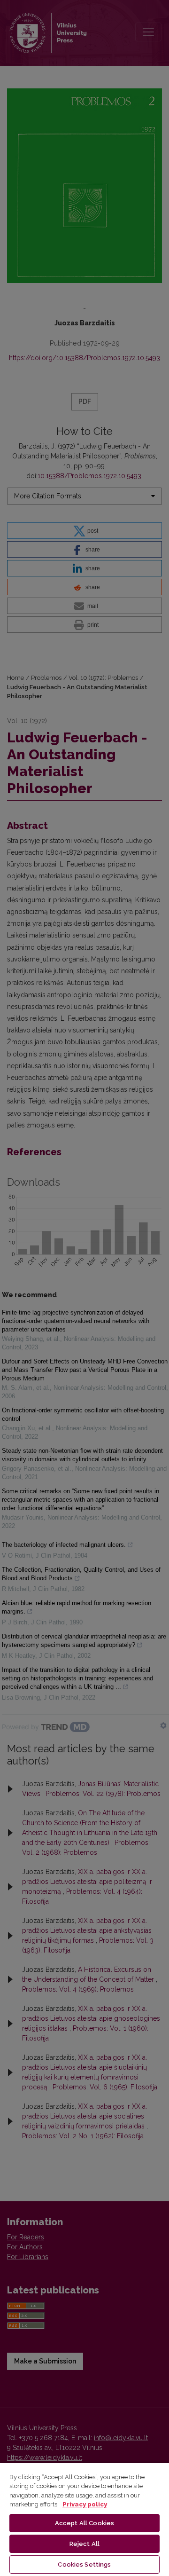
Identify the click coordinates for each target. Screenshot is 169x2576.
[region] (84, 2519)
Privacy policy (85, 2504)
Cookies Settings (84, 2564)
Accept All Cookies (84, 2523)
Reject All (84, 2544)
